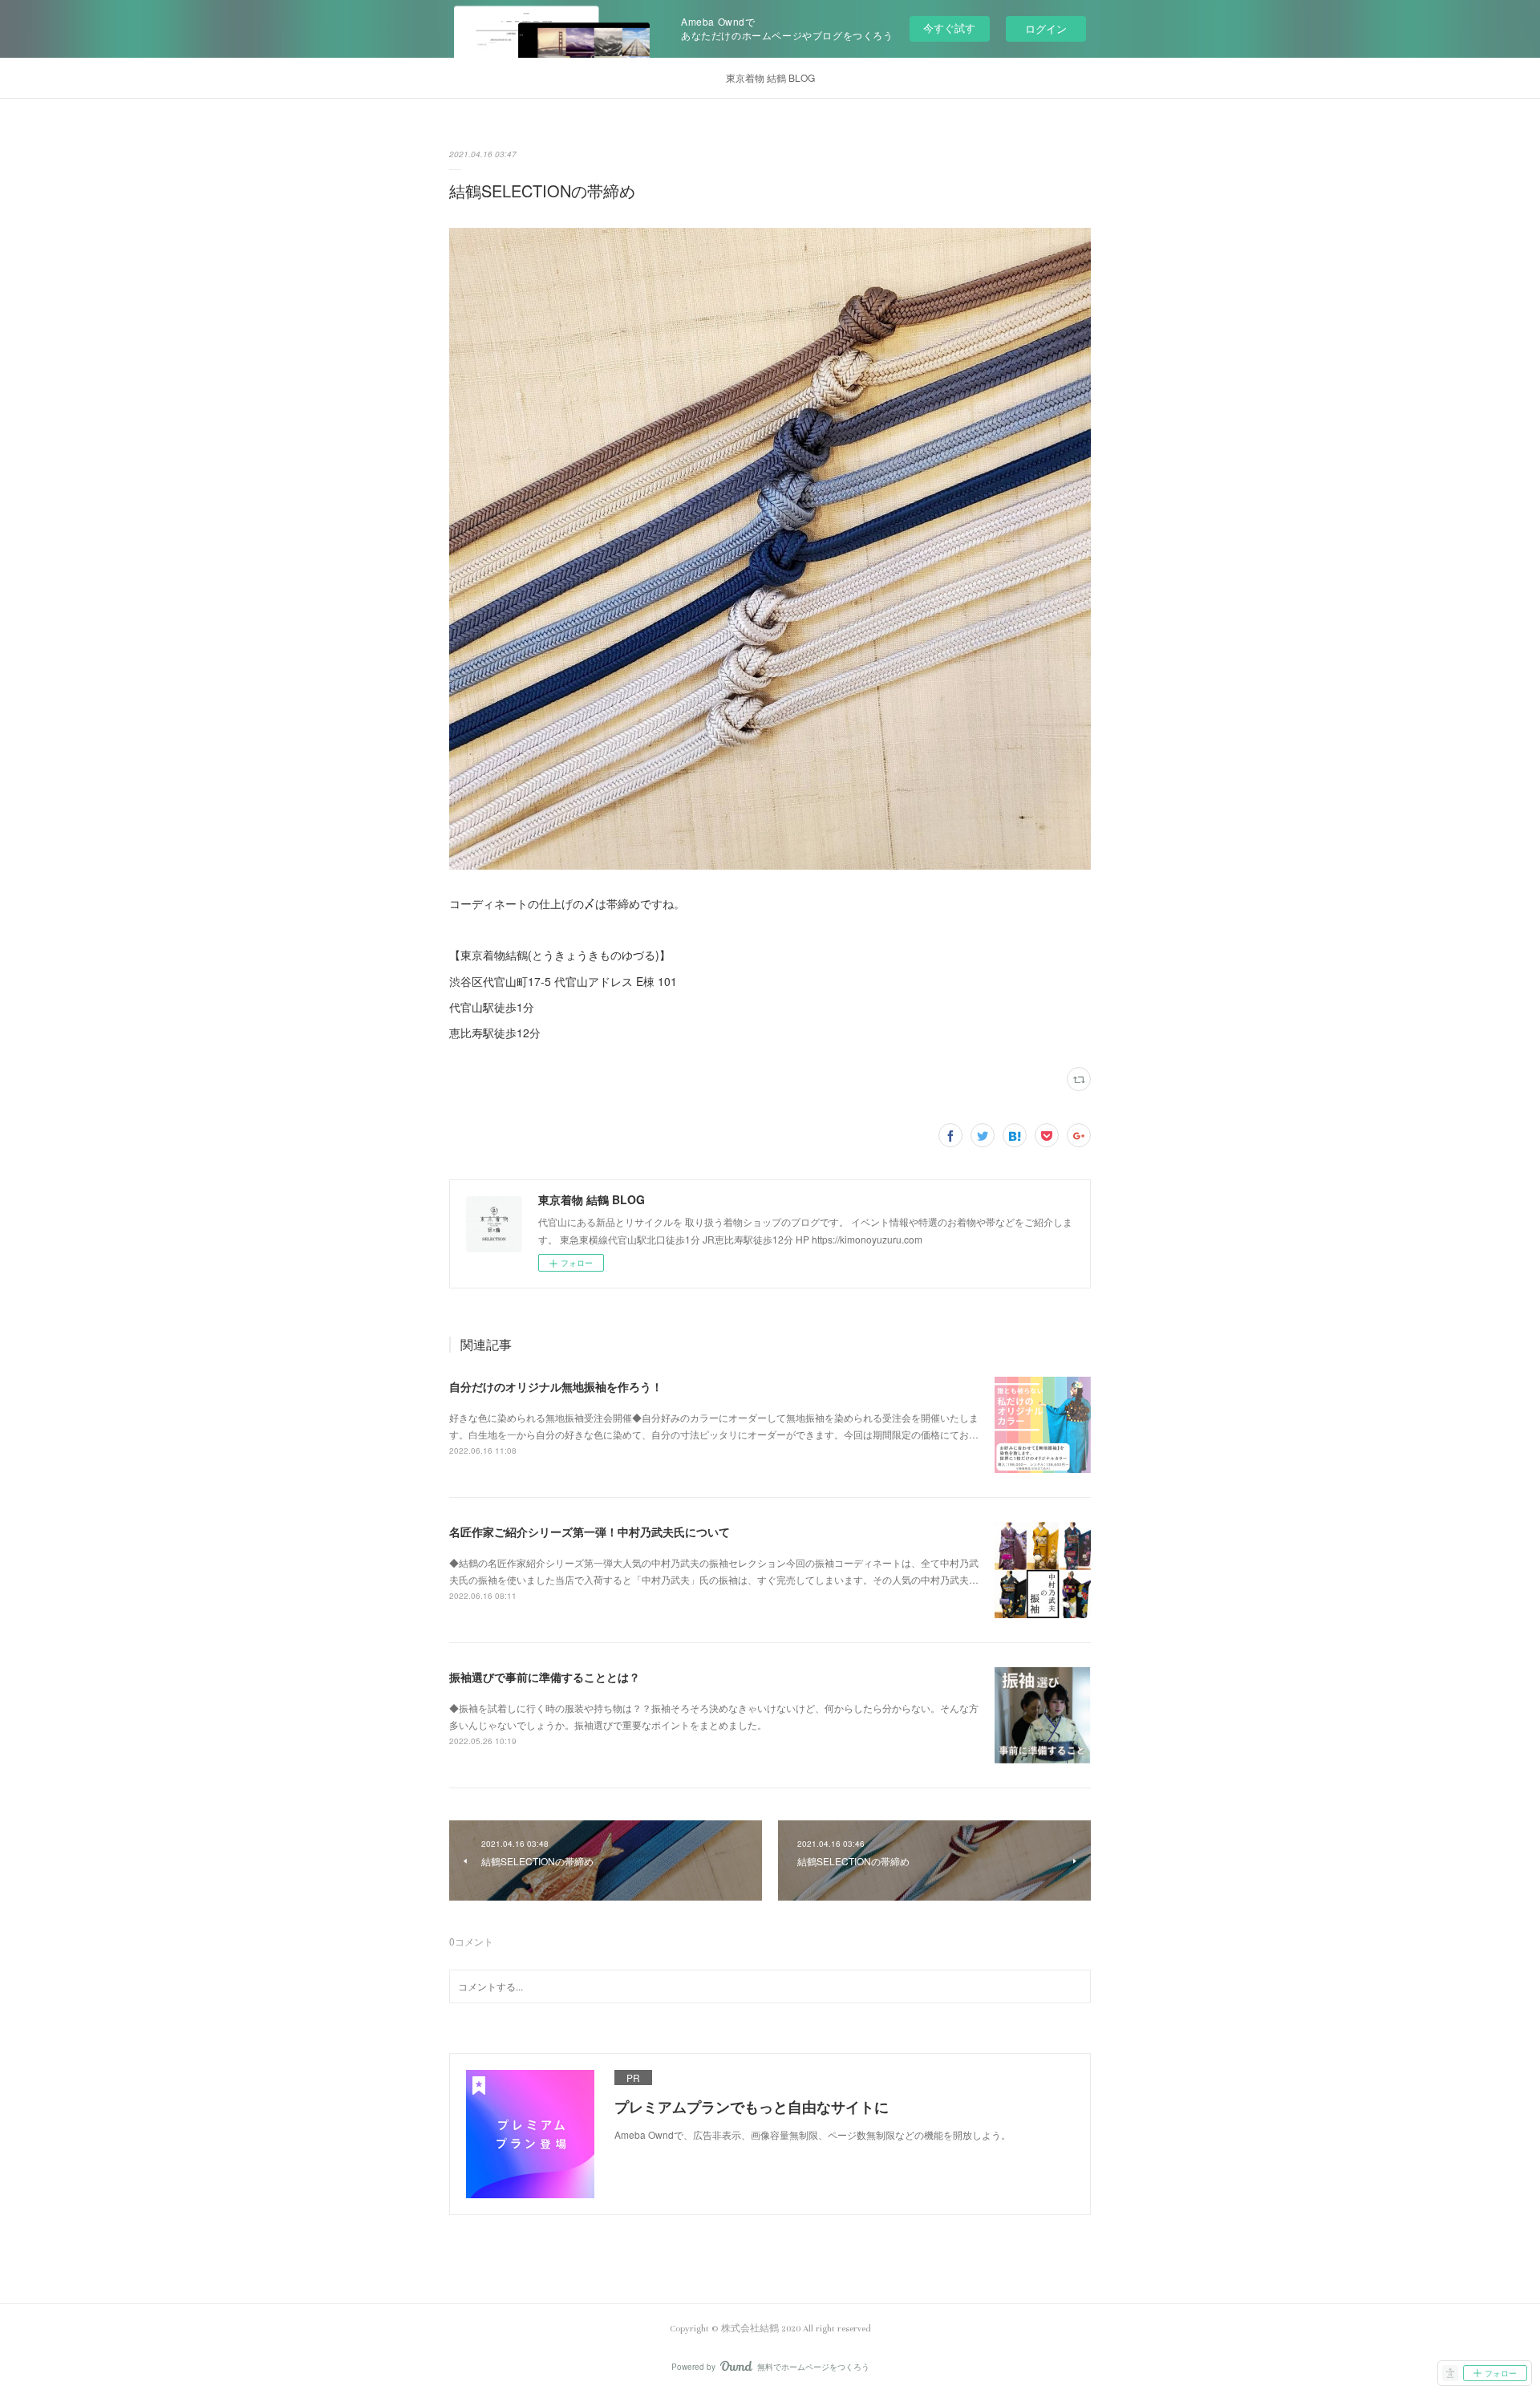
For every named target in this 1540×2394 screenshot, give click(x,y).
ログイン (1046, 28)
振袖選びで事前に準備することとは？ (545, 1677)
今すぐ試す (949, 28)
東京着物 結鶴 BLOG (770, 77)
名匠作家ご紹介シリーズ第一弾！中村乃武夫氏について (590, 1532)
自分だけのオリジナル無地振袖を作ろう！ (556, 1386)
